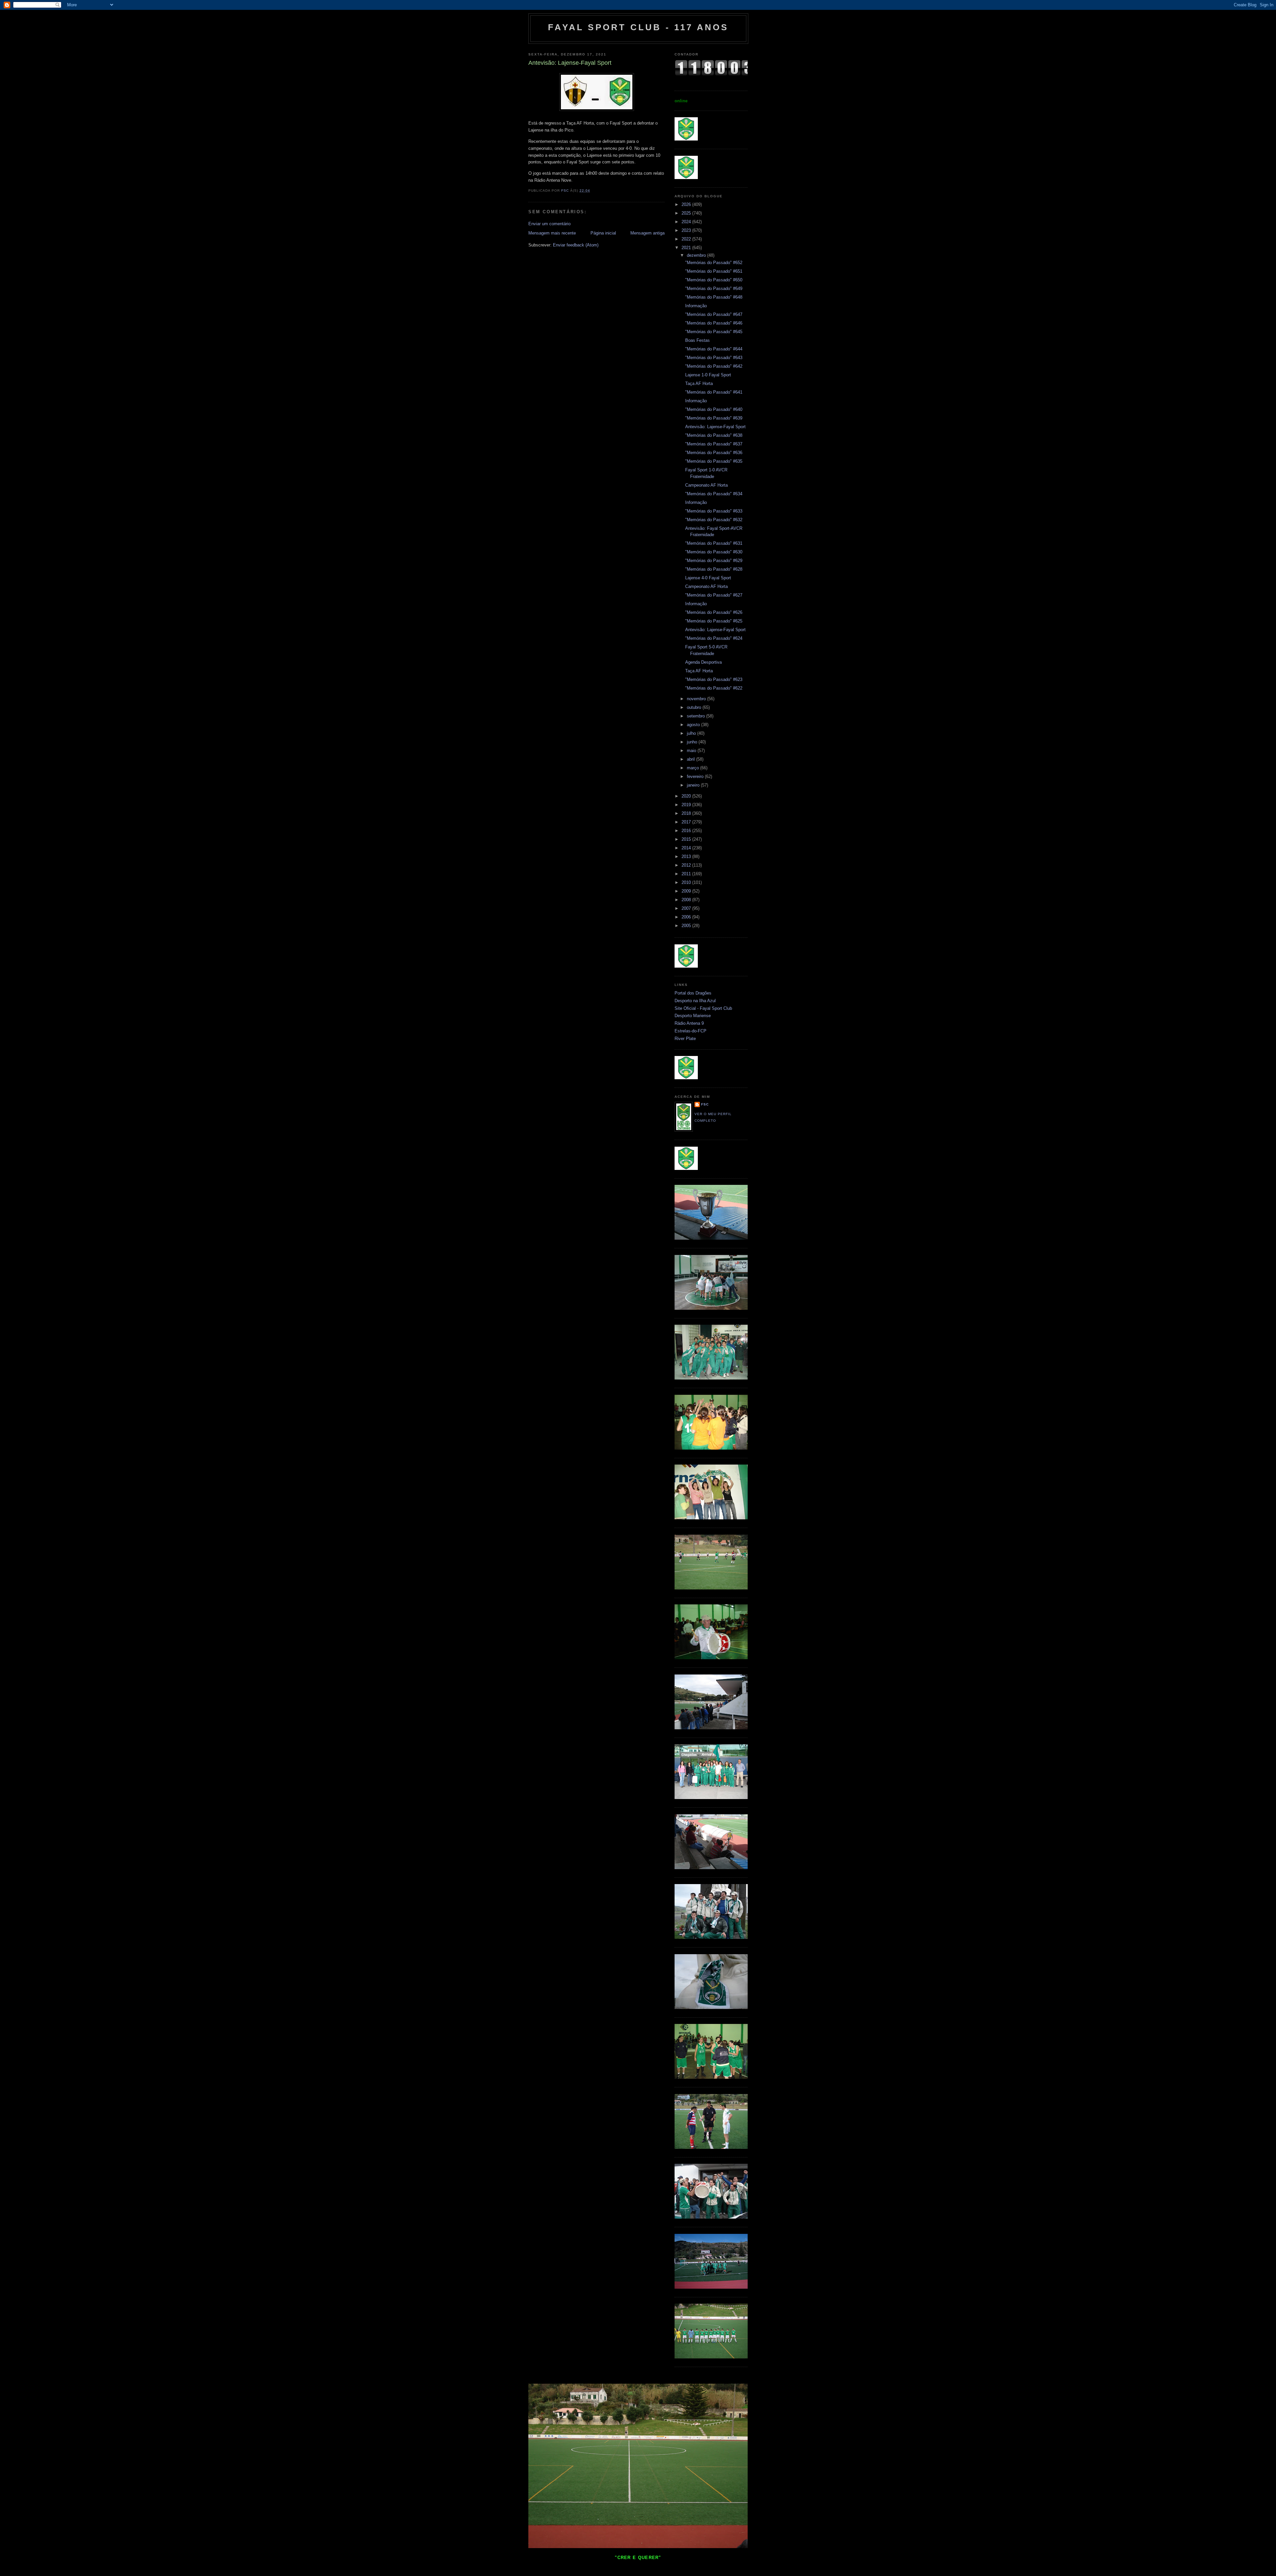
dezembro (697, 255)
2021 (687, 248)
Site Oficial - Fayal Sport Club (703, 1008)
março (693, 768)
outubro (695, 707)
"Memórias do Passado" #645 (714, 332)
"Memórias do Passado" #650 (714, 280)
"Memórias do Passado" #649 (714, 288)
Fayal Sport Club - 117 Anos (638, 27)
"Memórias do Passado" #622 (714, 688)
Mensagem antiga (647, 233)
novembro (697, 699)
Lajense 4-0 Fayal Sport (708, 578)
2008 (687, 900)
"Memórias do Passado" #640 (714, 409)
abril (691, 759)
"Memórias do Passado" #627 (714, 595)
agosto (694, 725)
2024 (687, 222)
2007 (687, 908)
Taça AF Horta (699, 383)
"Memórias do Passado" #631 (714, 543)
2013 (687, 857)
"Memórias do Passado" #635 (714, 461)
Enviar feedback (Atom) (576, 245)
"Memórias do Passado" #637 (714, 444)
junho (693, 742)
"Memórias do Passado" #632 (714, 520)
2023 (687, 230)
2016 (687, 831)
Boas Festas (697, 340)
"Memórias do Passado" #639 (714, 418)
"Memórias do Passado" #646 (714, 323)
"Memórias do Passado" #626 (714, 612)
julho (692, 733)
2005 (687, 926)
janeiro (694, 785)
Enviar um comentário (549, 224)
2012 (687, 865)
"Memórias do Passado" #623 (714, 679)
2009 (687, 891)
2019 (687, 805)
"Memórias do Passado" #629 (714, 561)
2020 (687, 796)
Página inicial (603, 233)
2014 (687, 848)
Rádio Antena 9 (689, 1023)
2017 (687, 822)
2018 (687, 813)
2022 (687, 239)
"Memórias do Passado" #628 (714, 569)
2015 (687, 839)
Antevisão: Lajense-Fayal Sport (715, 427)
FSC (705, 1104)
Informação (696, 306)
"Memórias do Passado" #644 (714, 349)
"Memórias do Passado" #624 (714, 638)
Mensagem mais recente (552, 233)
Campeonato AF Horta (706, 485)
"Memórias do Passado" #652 (714, 263)
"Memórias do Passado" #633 (714, 511)
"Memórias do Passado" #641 (714, 392)
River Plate (685, 1039)
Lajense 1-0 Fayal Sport (708, 375)
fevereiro (696, 776)
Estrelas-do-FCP (691, 1031)
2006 (687, 917)
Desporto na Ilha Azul (695, 1001)
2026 (687, 204)
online (681, 101)
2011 (687, 874)
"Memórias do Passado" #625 (714, 621)
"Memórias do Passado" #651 (714, 271)
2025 (687, 213)
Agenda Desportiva (703, 662)
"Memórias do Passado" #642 (714, 366)
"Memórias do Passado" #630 (714, 552)
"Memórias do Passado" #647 (714, 314)
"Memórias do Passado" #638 (714, 435)
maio (692, 751)
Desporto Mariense (693, 1016)
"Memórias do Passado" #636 (714, 453)
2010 (687, 882)
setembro (696, 716)
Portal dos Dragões (693, 993)
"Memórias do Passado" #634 (714, 494)
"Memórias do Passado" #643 (714, 358)
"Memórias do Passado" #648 (714, 297)
